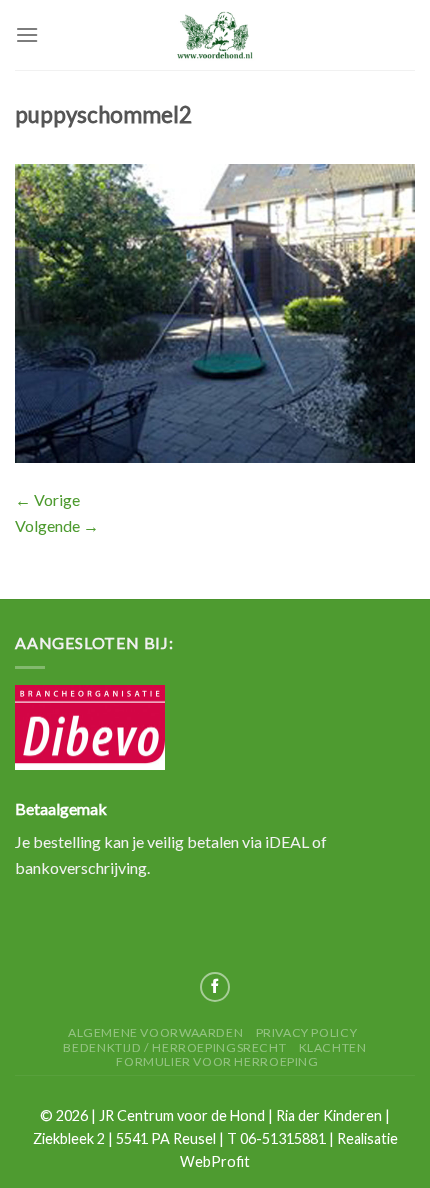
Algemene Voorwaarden (155, 1032)
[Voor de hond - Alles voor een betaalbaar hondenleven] (215, 34)
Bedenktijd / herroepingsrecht (174, 1047)
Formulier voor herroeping (217, 1061)
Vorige (47, 499)
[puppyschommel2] (215, 311)
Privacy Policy (307, 1032)
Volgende (57, 525)
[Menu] (27, 34)
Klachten (333, 1047)
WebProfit (215, 1161)
